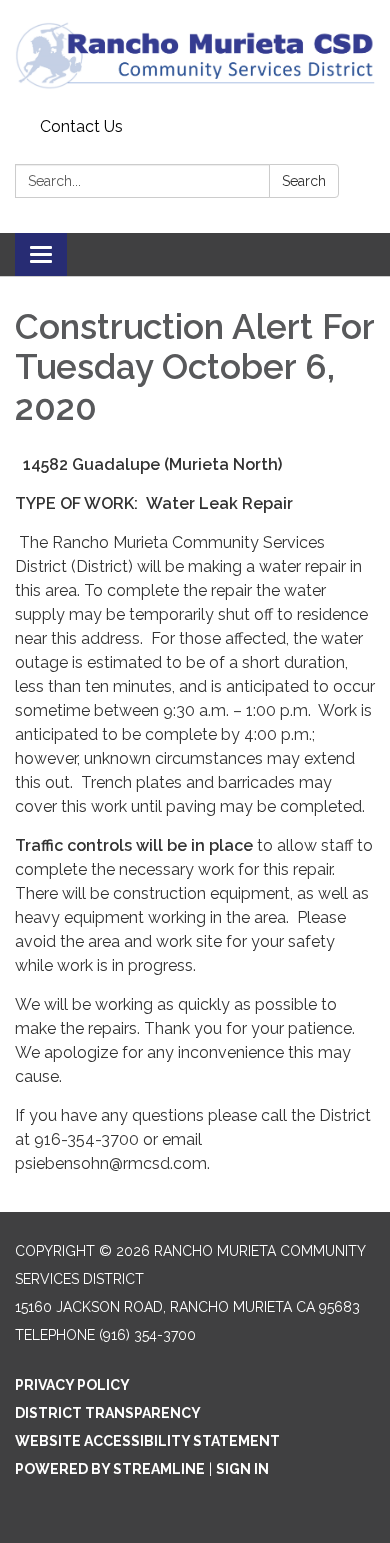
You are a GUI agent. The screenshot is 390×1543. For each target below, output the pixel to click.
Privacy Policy (72, 1385)
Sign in (242, 1469)
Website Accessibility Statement (147, 1441)
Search (304, 181)
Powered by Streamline (110, 1469)
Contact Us (81, 126)
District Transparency (108, 1413)
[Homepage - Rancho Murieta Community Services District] (195, 55)
